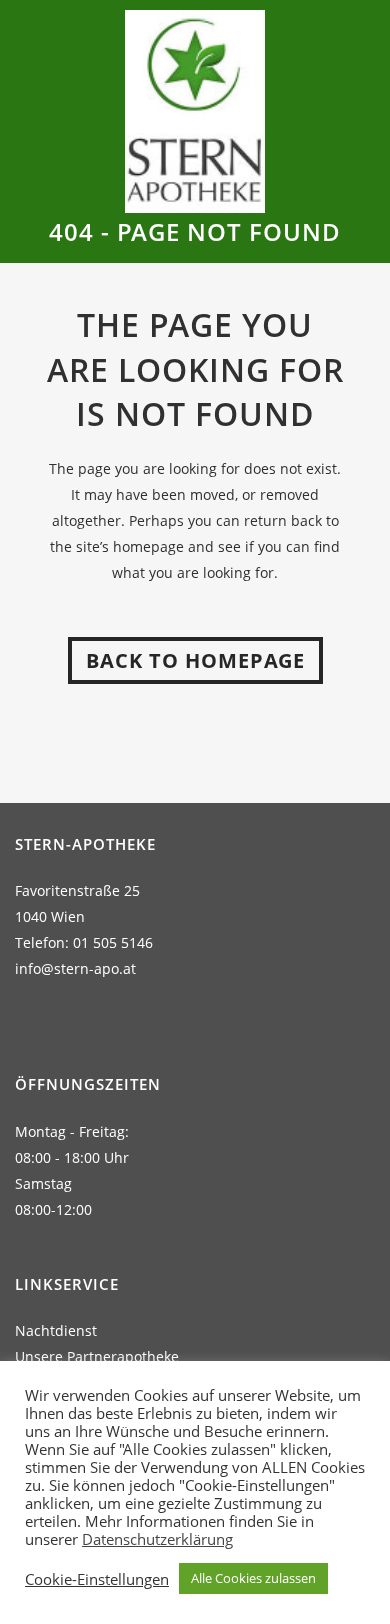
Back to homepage (195, 660)
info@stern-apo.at (75, 968)
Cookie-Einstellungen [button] (97, 1579)
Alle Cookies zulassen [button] (253, 1578)
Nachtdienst (56, 1330)
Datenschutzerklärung (157, 1539)
